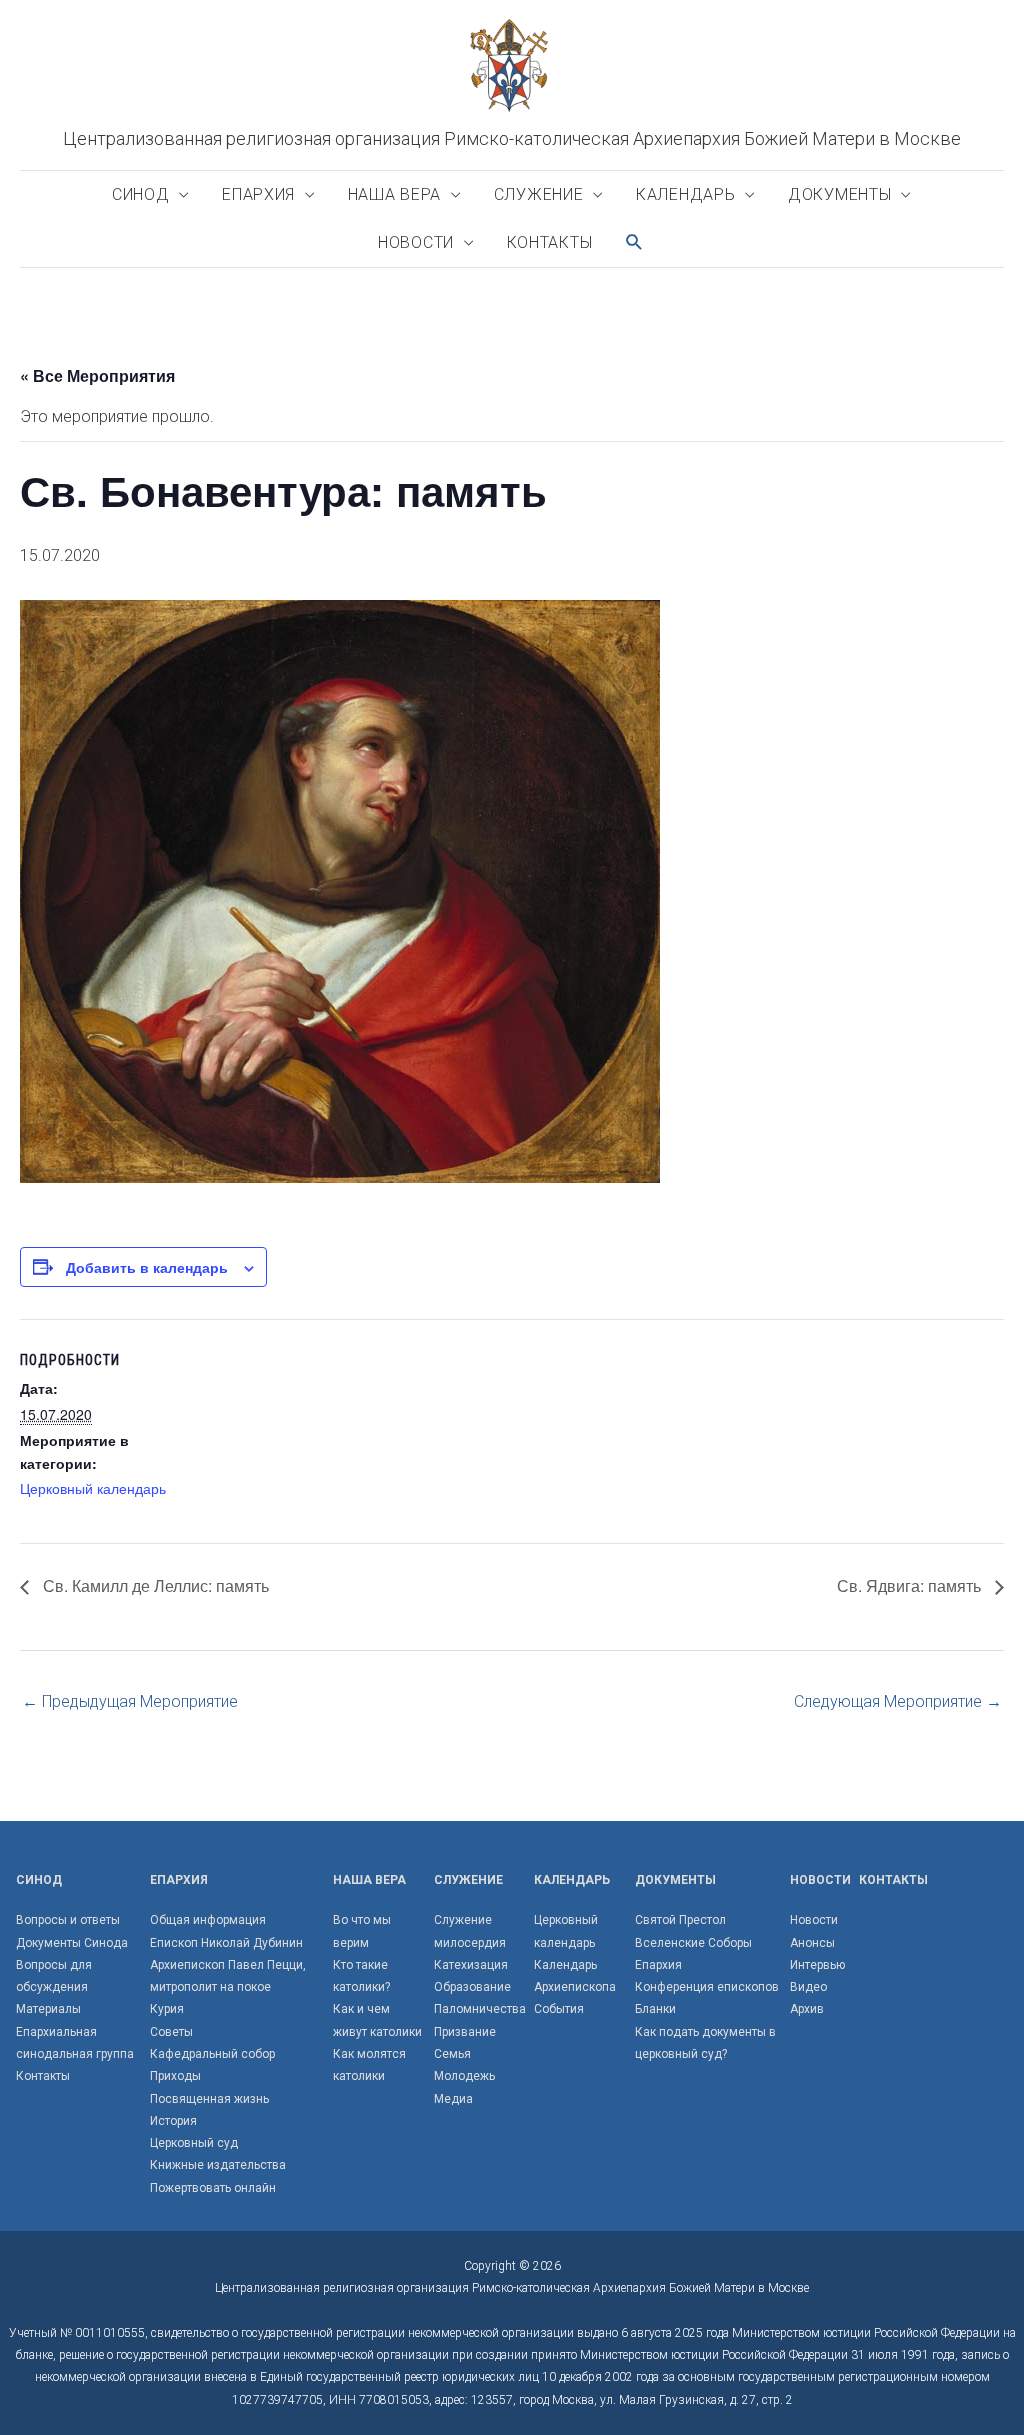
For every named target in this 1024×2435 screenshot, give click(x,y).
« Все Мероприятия (97, 375)
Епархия (258, 194)
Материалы (48, 2009)
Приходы (175, 2076)
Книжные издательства (218, 2165)
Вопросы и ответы (68, 1920)
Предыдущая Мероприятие (130, 1701)
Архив (807, 2009)
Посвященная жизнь (209, 2099)
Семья (452, 2054)
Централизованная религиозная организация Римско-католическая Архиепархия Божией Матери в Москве (512, 138)
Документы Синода (72, 1943)
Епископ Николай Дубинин (226, 1943)
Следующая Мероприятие (898, 1701)
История (173, 2121)
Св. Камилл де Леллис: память (154, 1585)
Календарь (685, 194)
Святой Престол (680, 1920)
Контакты (550, 242)
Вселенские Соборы (693, 1943)
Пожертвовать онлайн (213, 2188)
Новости (416, 242)
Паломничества (480, 2009)
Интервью (817, 1965)
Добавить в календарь (147, 1267)
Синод (141, 194)
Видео (808, 1987)
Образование (472, 1987)
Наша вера (394, 194)
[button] (635, 242)
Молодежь (464, 2076)
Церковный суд (194, 2143)
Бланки (655, 2009)
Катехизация (471, 1965)
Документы (839, 194)
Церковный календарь (93, 1488)
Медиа (453, 2099)
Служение (539, 194)
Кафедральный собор (212, 2054)
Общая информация (208, 1920)
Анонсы (812, 1943)
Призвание (465, 2032)
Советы (171, 2032)
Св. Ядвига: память (911, 1585)
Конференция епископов (707, 1987)
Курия (167, 2009)
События (559, 2009)
